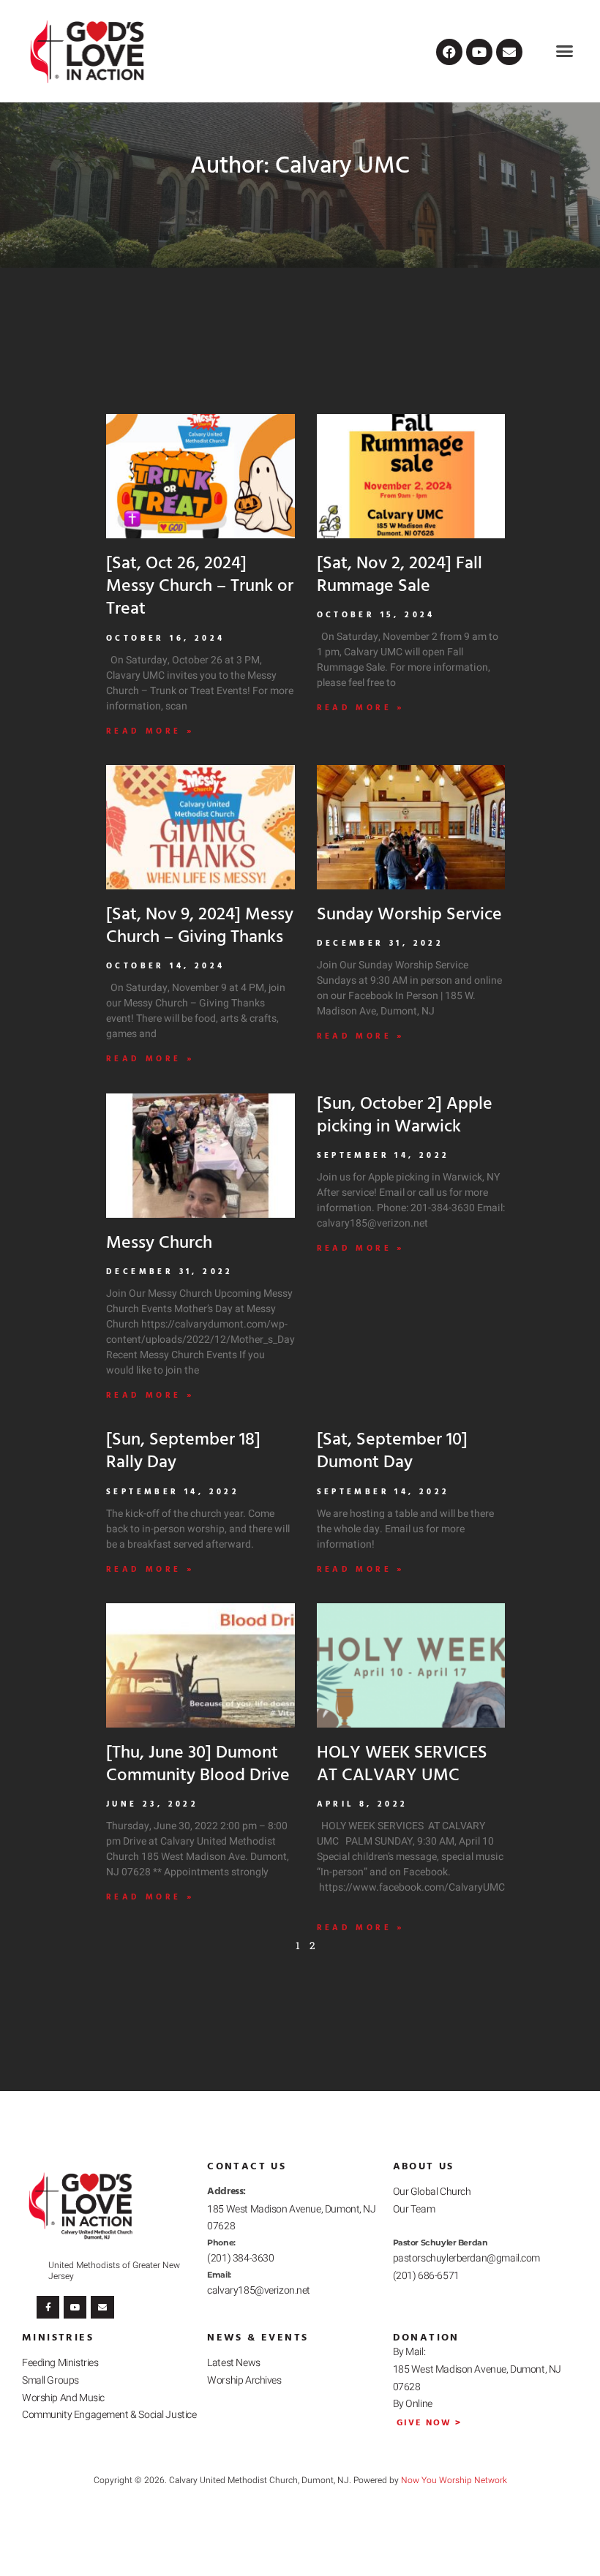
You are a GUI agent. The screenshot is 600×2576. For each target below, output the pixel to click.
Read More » (150, 732)
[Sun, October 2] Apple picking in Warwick (405, 1116)
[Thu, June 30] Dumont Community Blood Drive (198, 1765)
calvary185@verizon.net (259, 2290)
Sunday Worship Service (409, 915)
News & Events (258, 2338)
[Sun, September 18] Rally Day (183, 1451)
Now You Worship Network (454, 2480)
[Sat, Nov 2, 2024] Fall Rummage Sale (400, 575)
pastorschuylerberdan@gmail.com (466, 2258)
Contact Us (247, 2167)
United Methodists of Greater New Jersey (114, 2270)
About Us (424, 2167)
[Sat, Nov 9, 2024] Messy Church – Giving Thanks (200, 926)
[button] (565, 51)
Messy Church (159, 1243)
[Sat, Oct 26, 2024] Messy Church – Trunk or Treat (200, 587)
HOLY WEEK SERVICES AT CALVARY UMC (402, 1765)
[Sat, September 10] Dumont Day (392, 1451)
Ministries (58, 2338)
